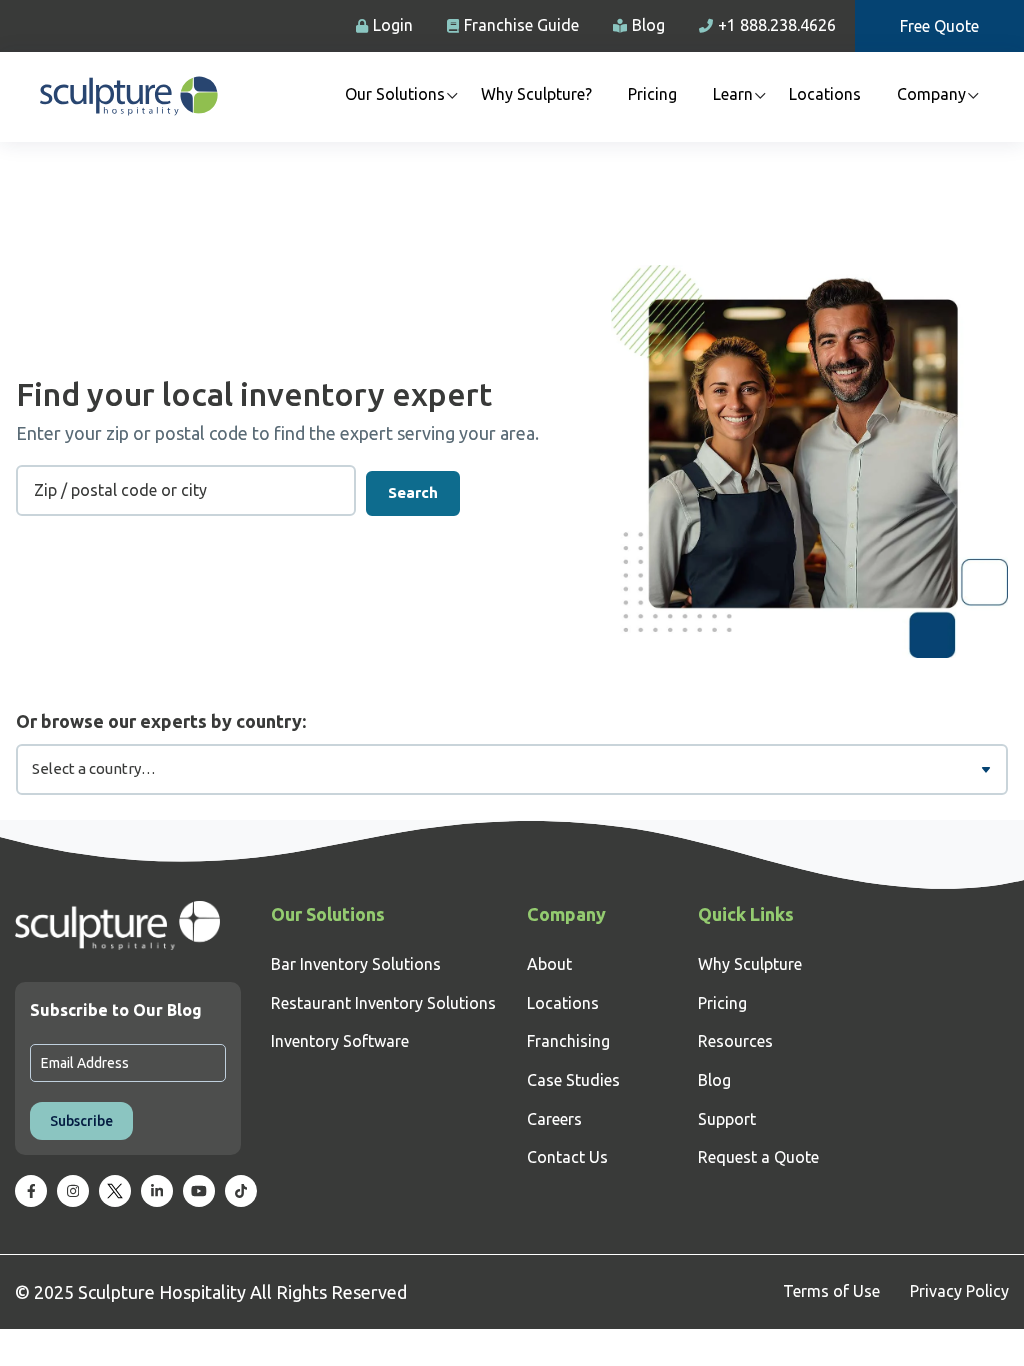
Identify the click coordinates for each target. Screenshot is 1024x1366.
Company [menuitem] (931, 94)
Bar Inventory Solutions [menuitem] (356, 964)
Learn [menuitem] (733, 94)
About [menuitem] (549, 964)
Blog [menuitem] (714, 1080)
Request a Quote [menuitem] (758, 1157)
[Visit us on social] (31, 1191)
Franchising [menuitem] (568, 1041)
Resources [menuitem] (735, 1041)
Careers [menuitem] (554, 1119)
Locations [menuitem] (825, 94)
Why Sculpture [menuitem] (750, 964)
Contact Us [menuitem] (567, 1157)
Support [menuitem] (727, 1119)
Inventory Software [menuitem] (340, 1041)
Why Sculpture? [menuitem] (536, 94)
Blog (648, 25)
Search (413, 492)
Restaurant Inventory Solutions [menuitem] (383, 1003)
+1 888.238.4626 (777, 25)
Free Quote (939, 26)
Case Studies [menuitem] (573, 1080)
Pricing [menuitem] (652, 94)
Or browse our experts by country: (161, 721)
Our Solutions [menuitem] (395, 94)
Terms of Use (831, 1291)
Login (393, 25)
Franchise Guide (521, 25)
